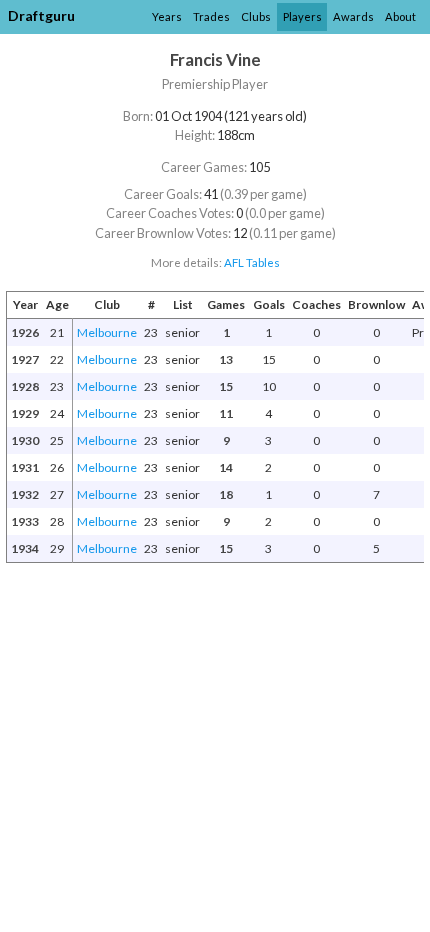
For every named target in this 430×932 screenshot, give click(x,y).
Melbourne (107, 332)
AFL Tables (252, 262)
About (400, 16)
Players (302, 16)
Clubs (256, 16)
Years (167, 16)
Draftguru (41, 15)
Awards (353, 16)
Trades (211, 16)
